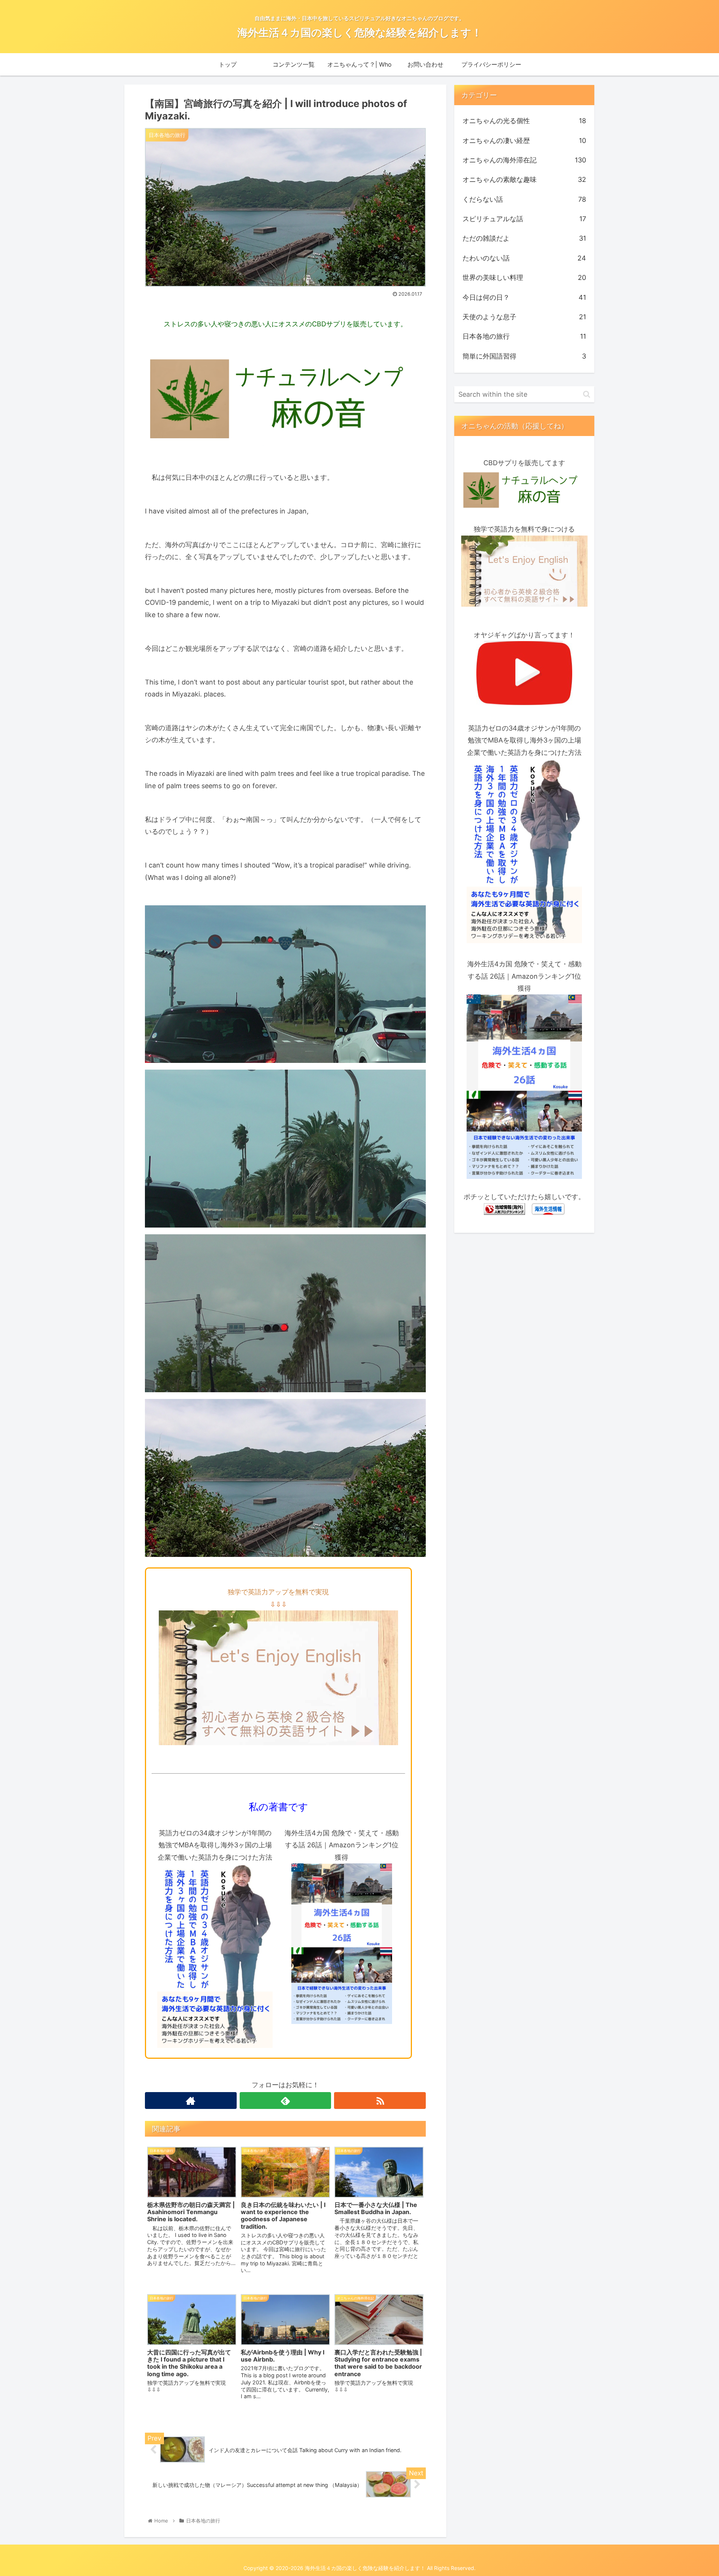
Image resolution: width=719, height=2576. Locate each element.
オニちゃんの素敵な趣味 (524, 179)
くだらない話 (524, 199)
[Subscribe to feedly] (286, 2101)
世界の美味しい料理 (524, 278)
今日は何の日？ (524, 297)
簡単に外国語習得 (524, 356)
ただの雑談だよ (524, 238)
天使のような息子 (524, 317)
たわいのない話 (524, 258)
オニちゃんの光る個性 (524, 121)
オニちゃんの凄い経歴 (524, 141)
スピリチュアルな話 (524, 219)
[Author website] (191, 2101)
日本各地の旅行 (524, 336)
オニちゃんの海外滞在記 (524, 160)
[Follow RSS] (380, 2101)
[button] (587, 394)
